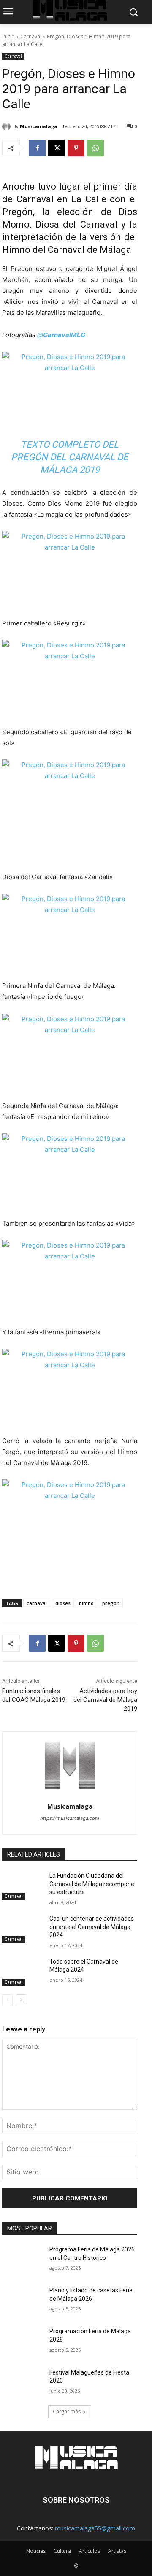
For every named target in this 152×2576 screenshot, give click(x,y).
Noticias (36, 2551)
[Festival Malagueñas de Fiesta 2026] (22, 2383)
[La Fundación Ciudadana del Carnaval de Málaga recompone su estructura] (22, 1886)
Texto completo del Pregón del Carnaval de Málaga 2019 (70, 457)
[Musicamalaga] (8, 126)
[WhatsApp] (95, 148)
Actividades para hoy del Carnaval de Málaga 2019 (105, 1700)
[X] (57, 148)
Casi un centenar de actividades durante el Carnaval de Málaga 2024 (92, 1927)
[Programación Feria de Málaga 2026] (22, 2341)
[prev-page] (7, 2000)
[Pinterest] (76, 148)
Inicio (8, 36)
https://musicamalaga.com (70, 1818)
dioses (63, 1603)
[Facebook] (37, 148)
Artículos (90, 2551)
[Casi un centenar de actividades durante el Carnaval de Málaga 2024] (22, 1929)
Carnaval (31, 36)
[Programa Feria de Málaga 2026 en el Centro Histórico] (22, 2260)
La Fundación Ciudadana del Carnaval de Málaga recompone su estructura (92, 1884)
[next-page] (21, 2000)
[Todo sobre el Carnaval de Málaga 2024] (22, 1972)
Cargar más (67, 2411)
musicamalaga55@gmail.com (95, 2528)
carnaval (37, 1603)
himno (86, 1603)
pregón (111, 1603)
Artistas (117, 2551)
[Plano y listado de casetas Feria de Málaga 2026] (22, 2301)
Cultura (62, 2551)
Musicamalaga (39, 126)
